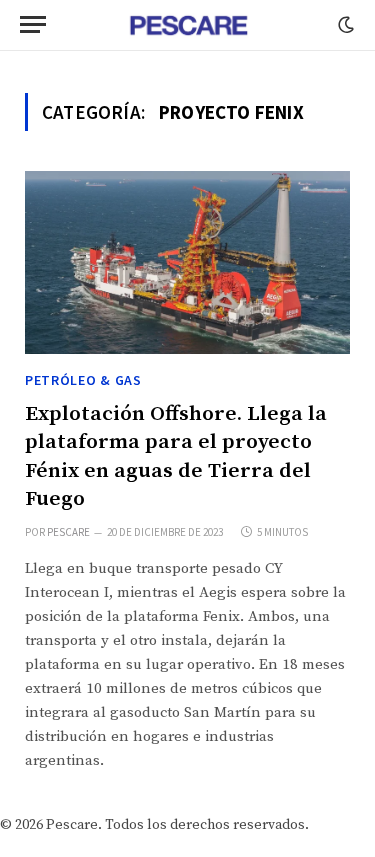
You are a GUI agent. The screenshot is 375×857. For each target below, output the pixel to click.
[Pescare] (188, 25)
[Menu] (33, 24)
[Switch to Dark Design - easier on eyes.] (344, 25)
